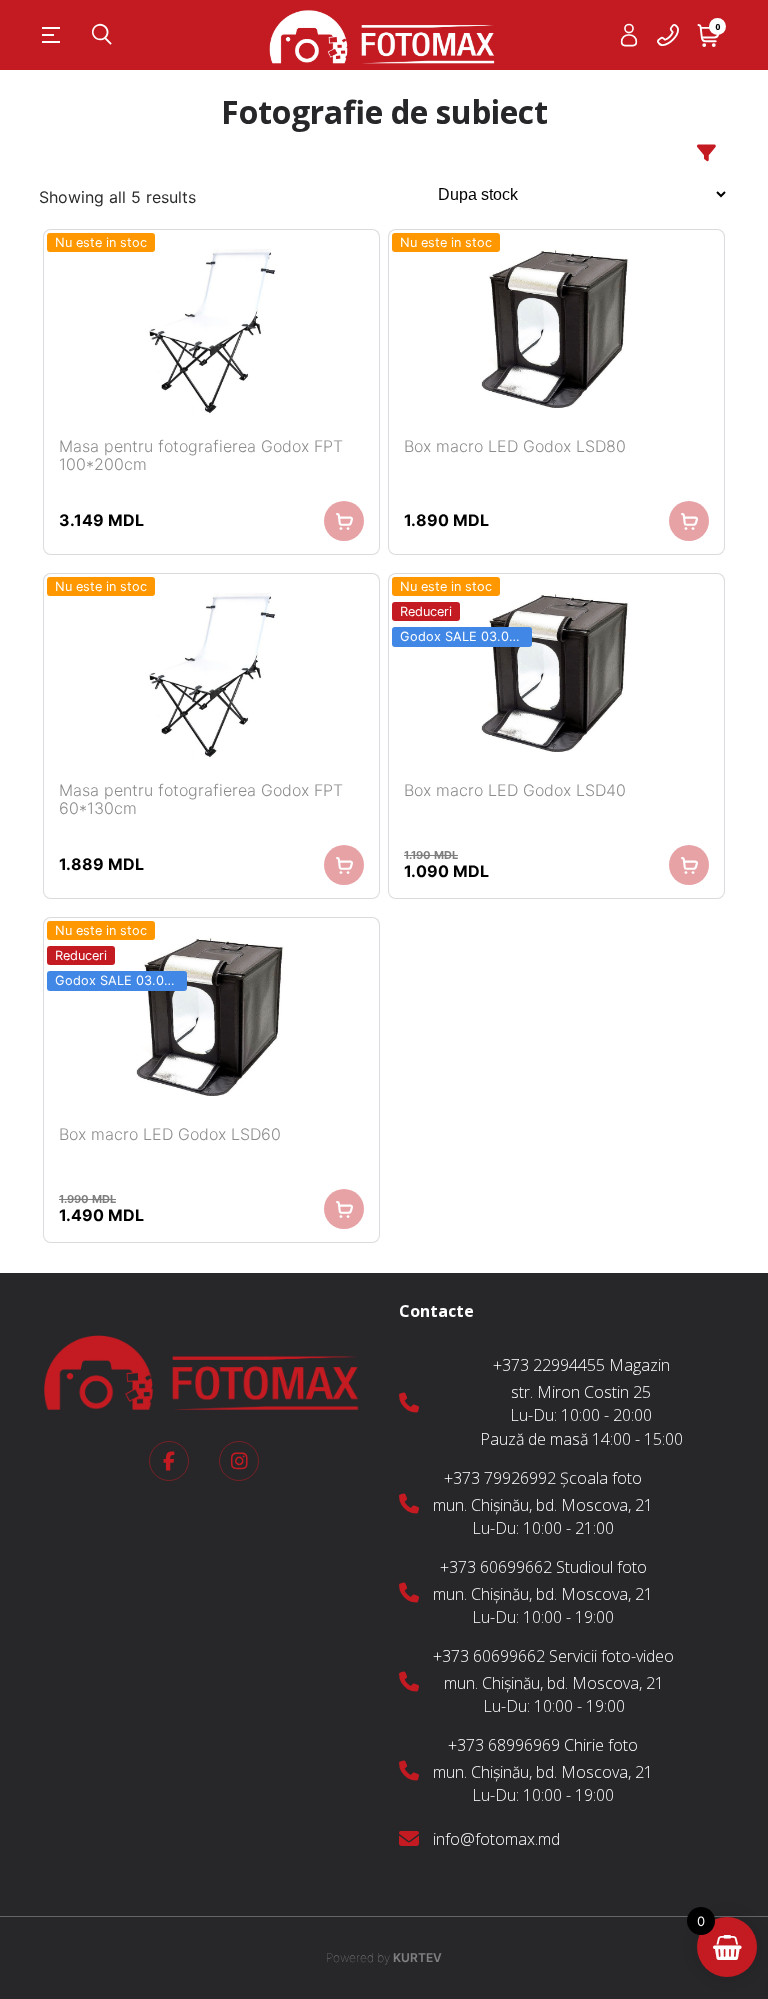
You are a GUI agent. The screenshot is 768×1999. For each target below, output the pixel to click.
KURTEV (384, 1957)
